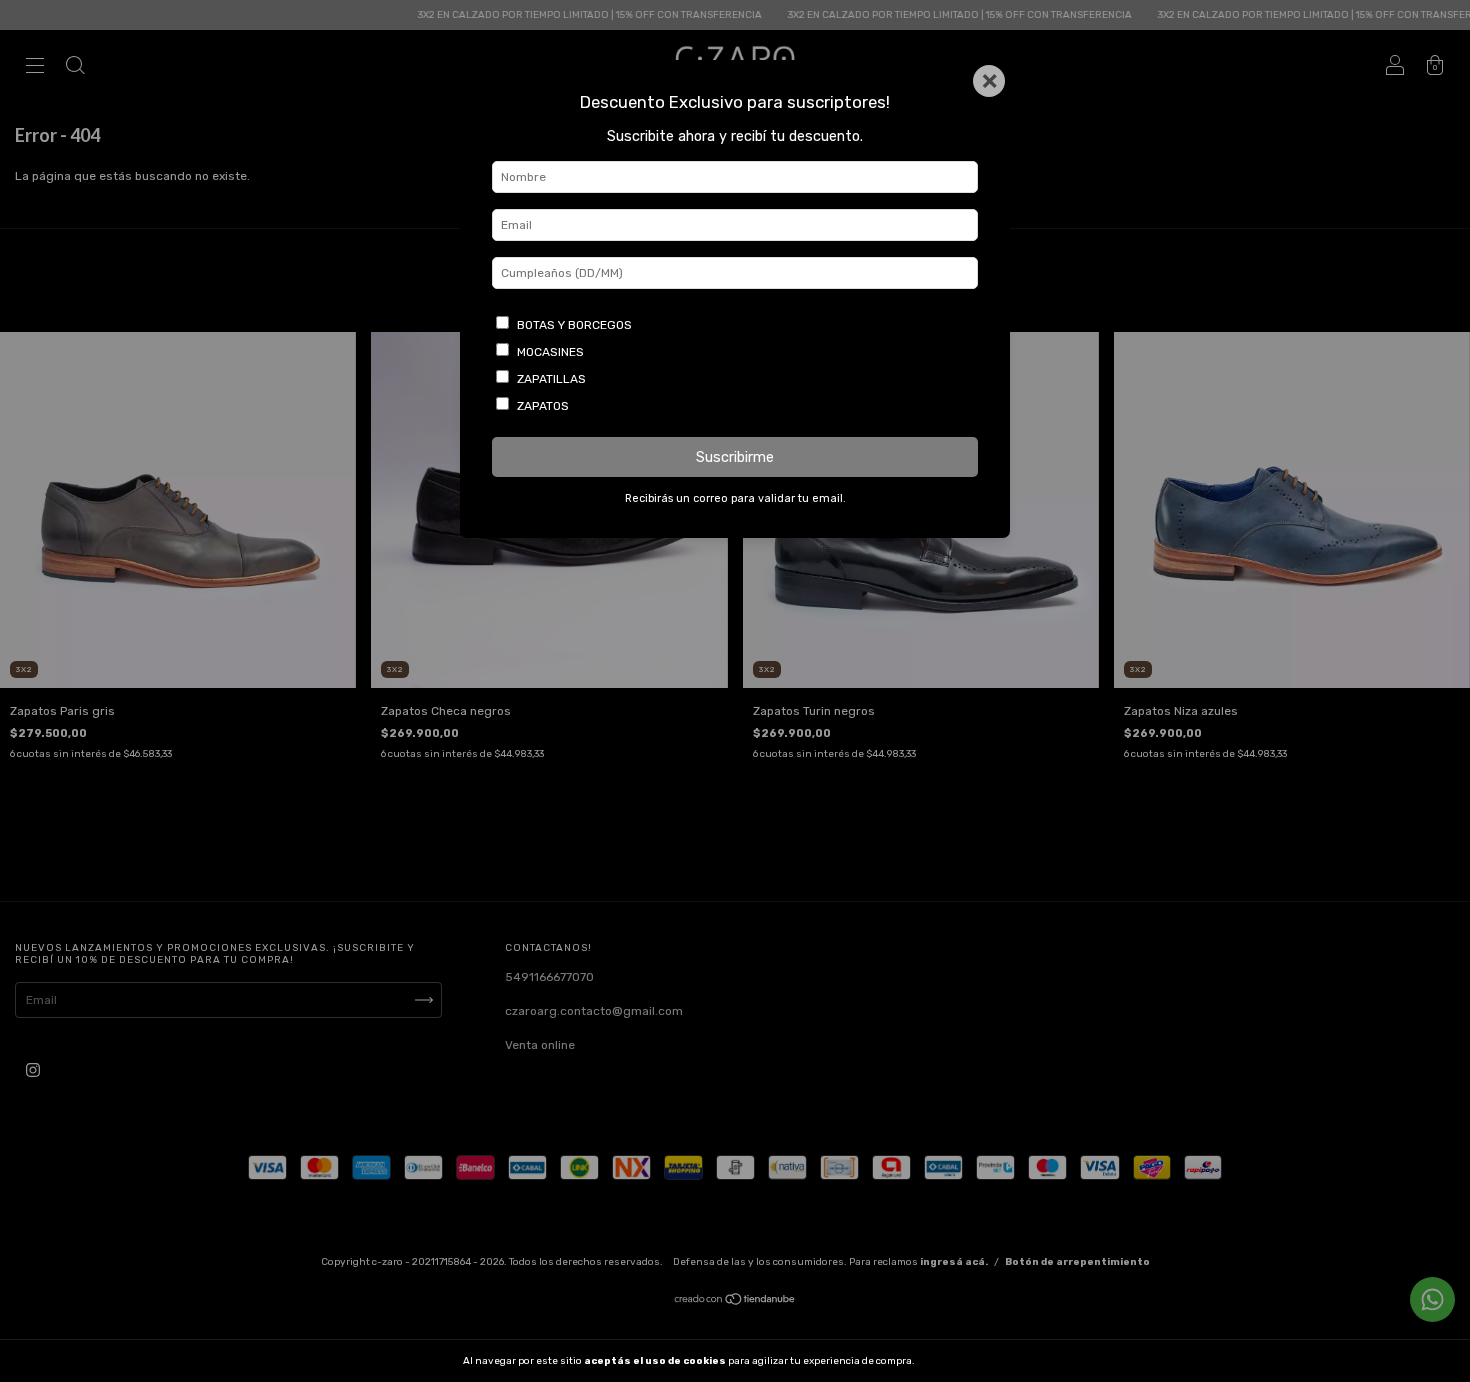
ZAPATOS (543, 406)
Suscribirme (735, 457)
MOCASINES (550, 352)
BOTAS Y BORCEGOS (574, 325)
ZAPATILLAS (551, 379)
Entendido (969, 1360)
